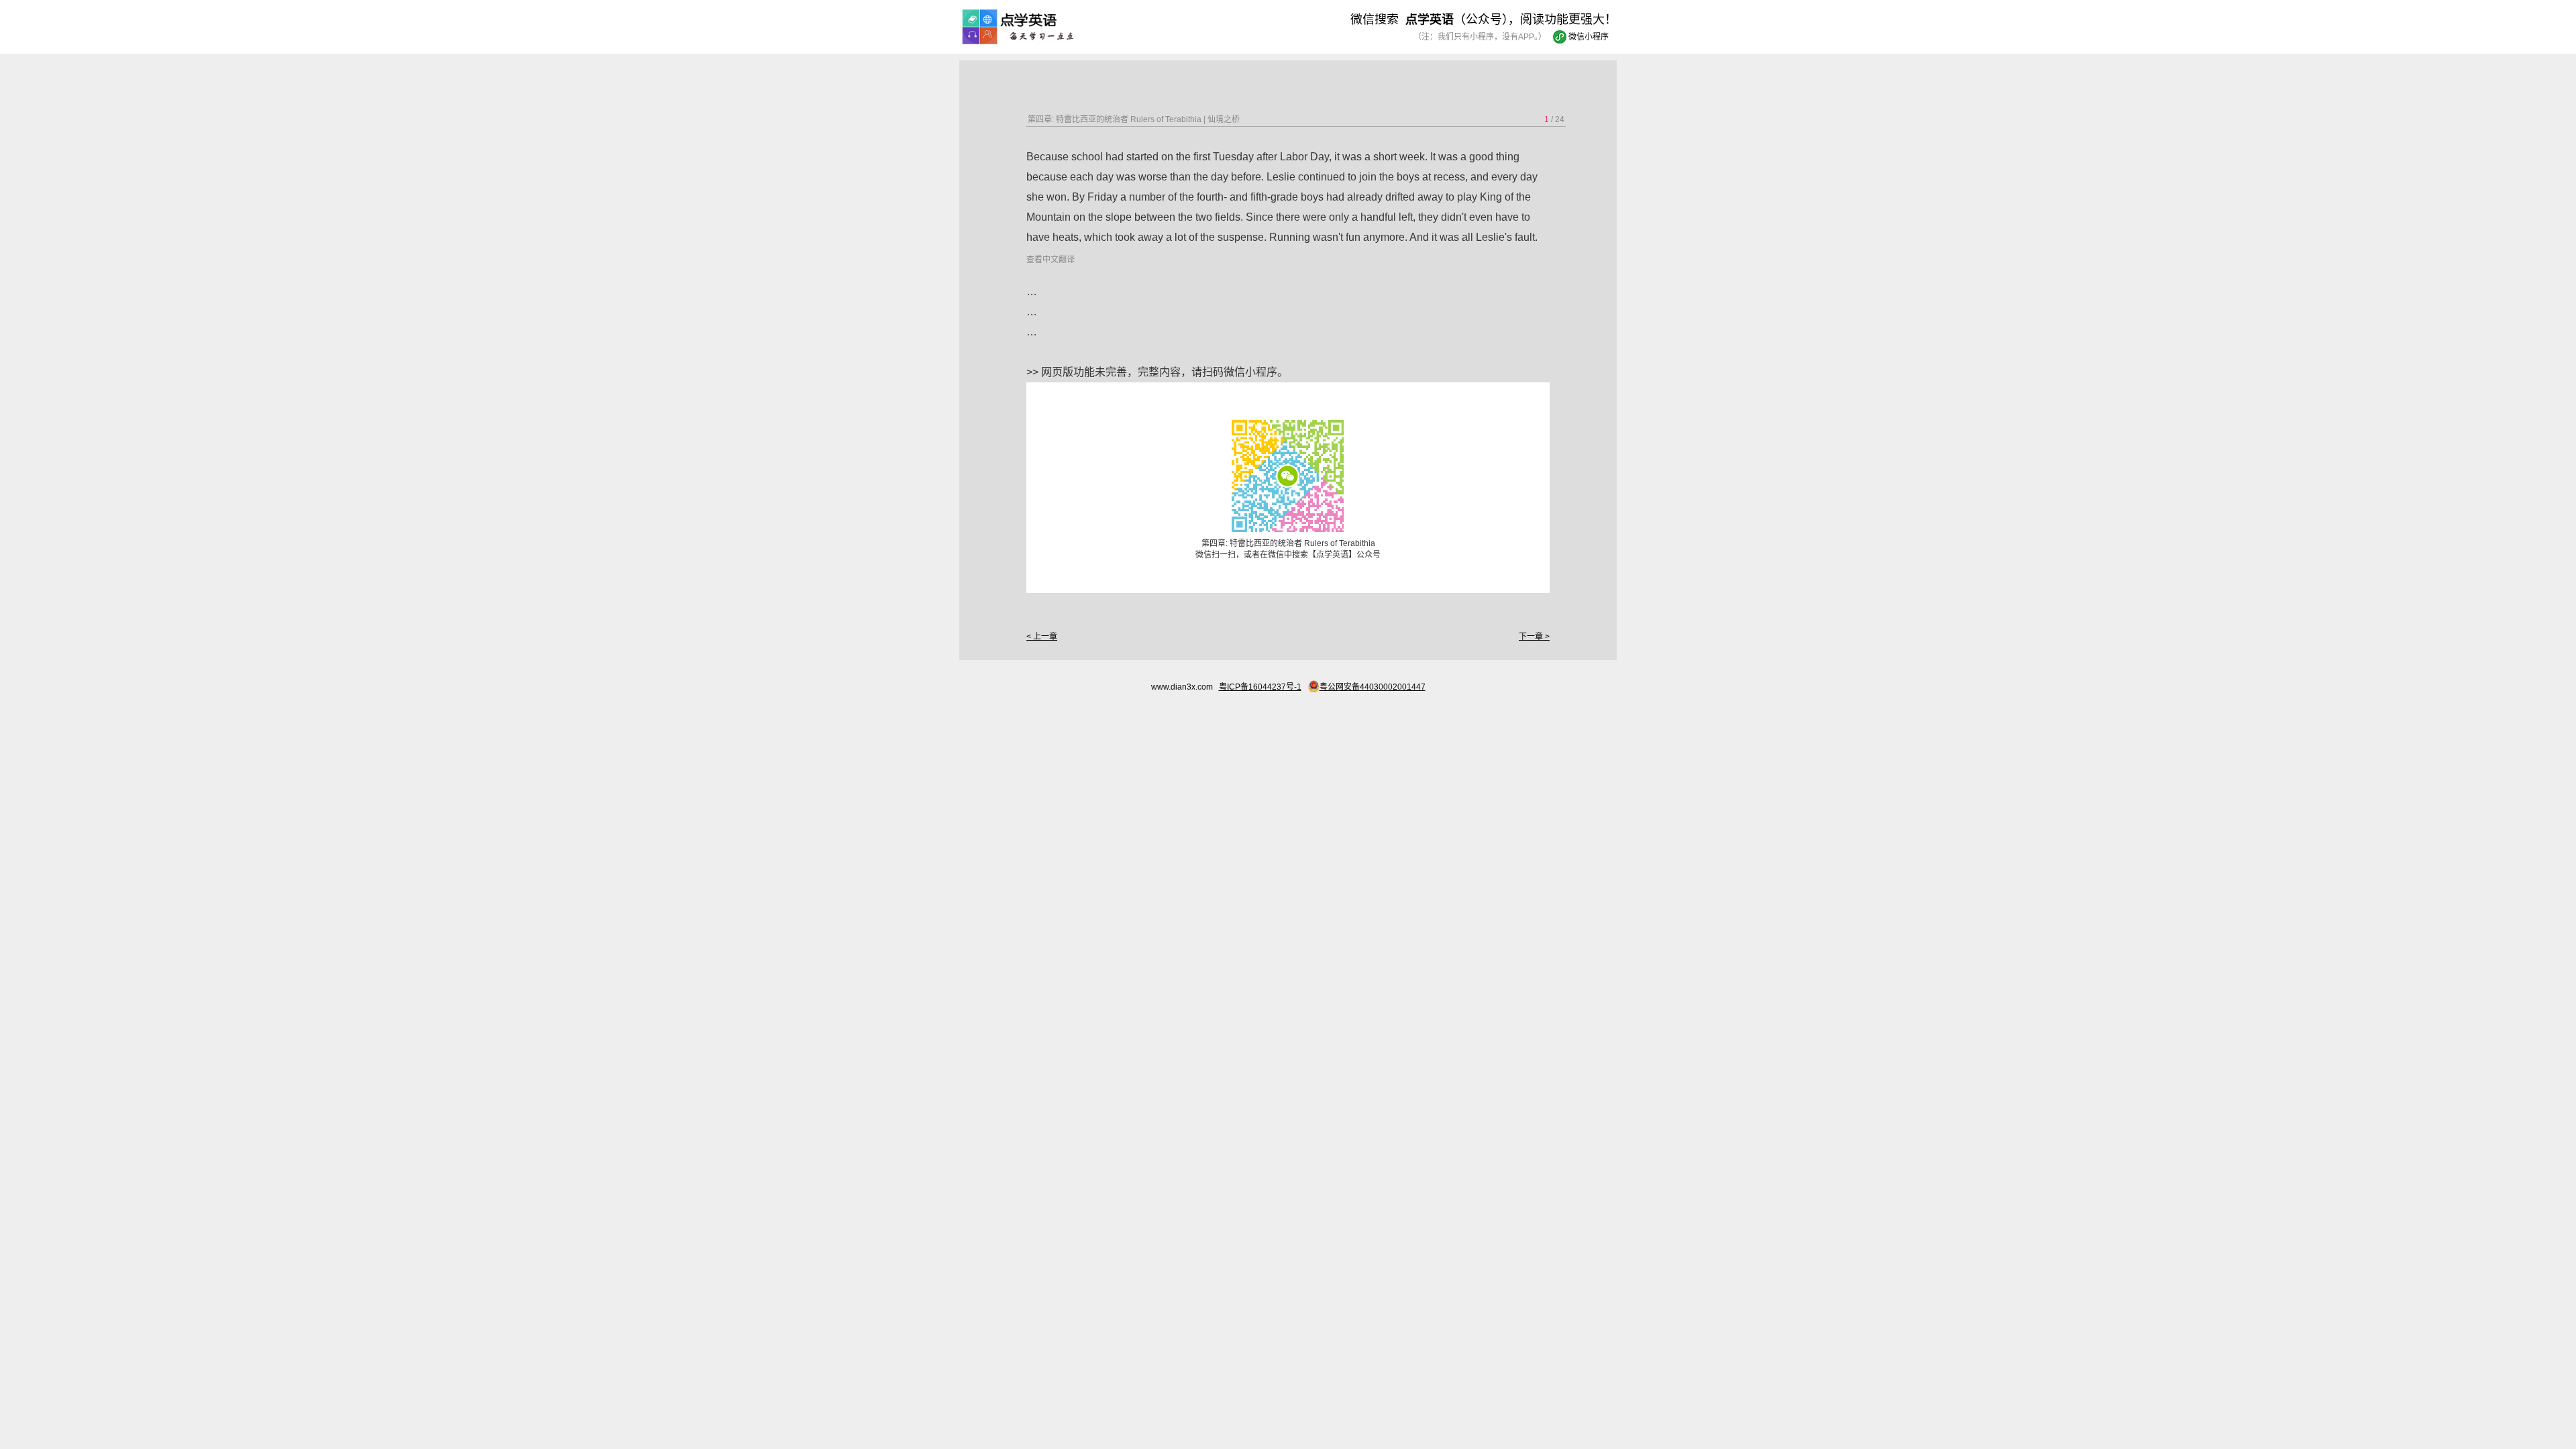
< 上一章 (1042, 637)
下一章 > (1534, 637)
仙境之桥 (1224, 119)
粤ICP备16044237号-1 (1260, 687)
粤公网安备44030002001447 (1373, 687)
